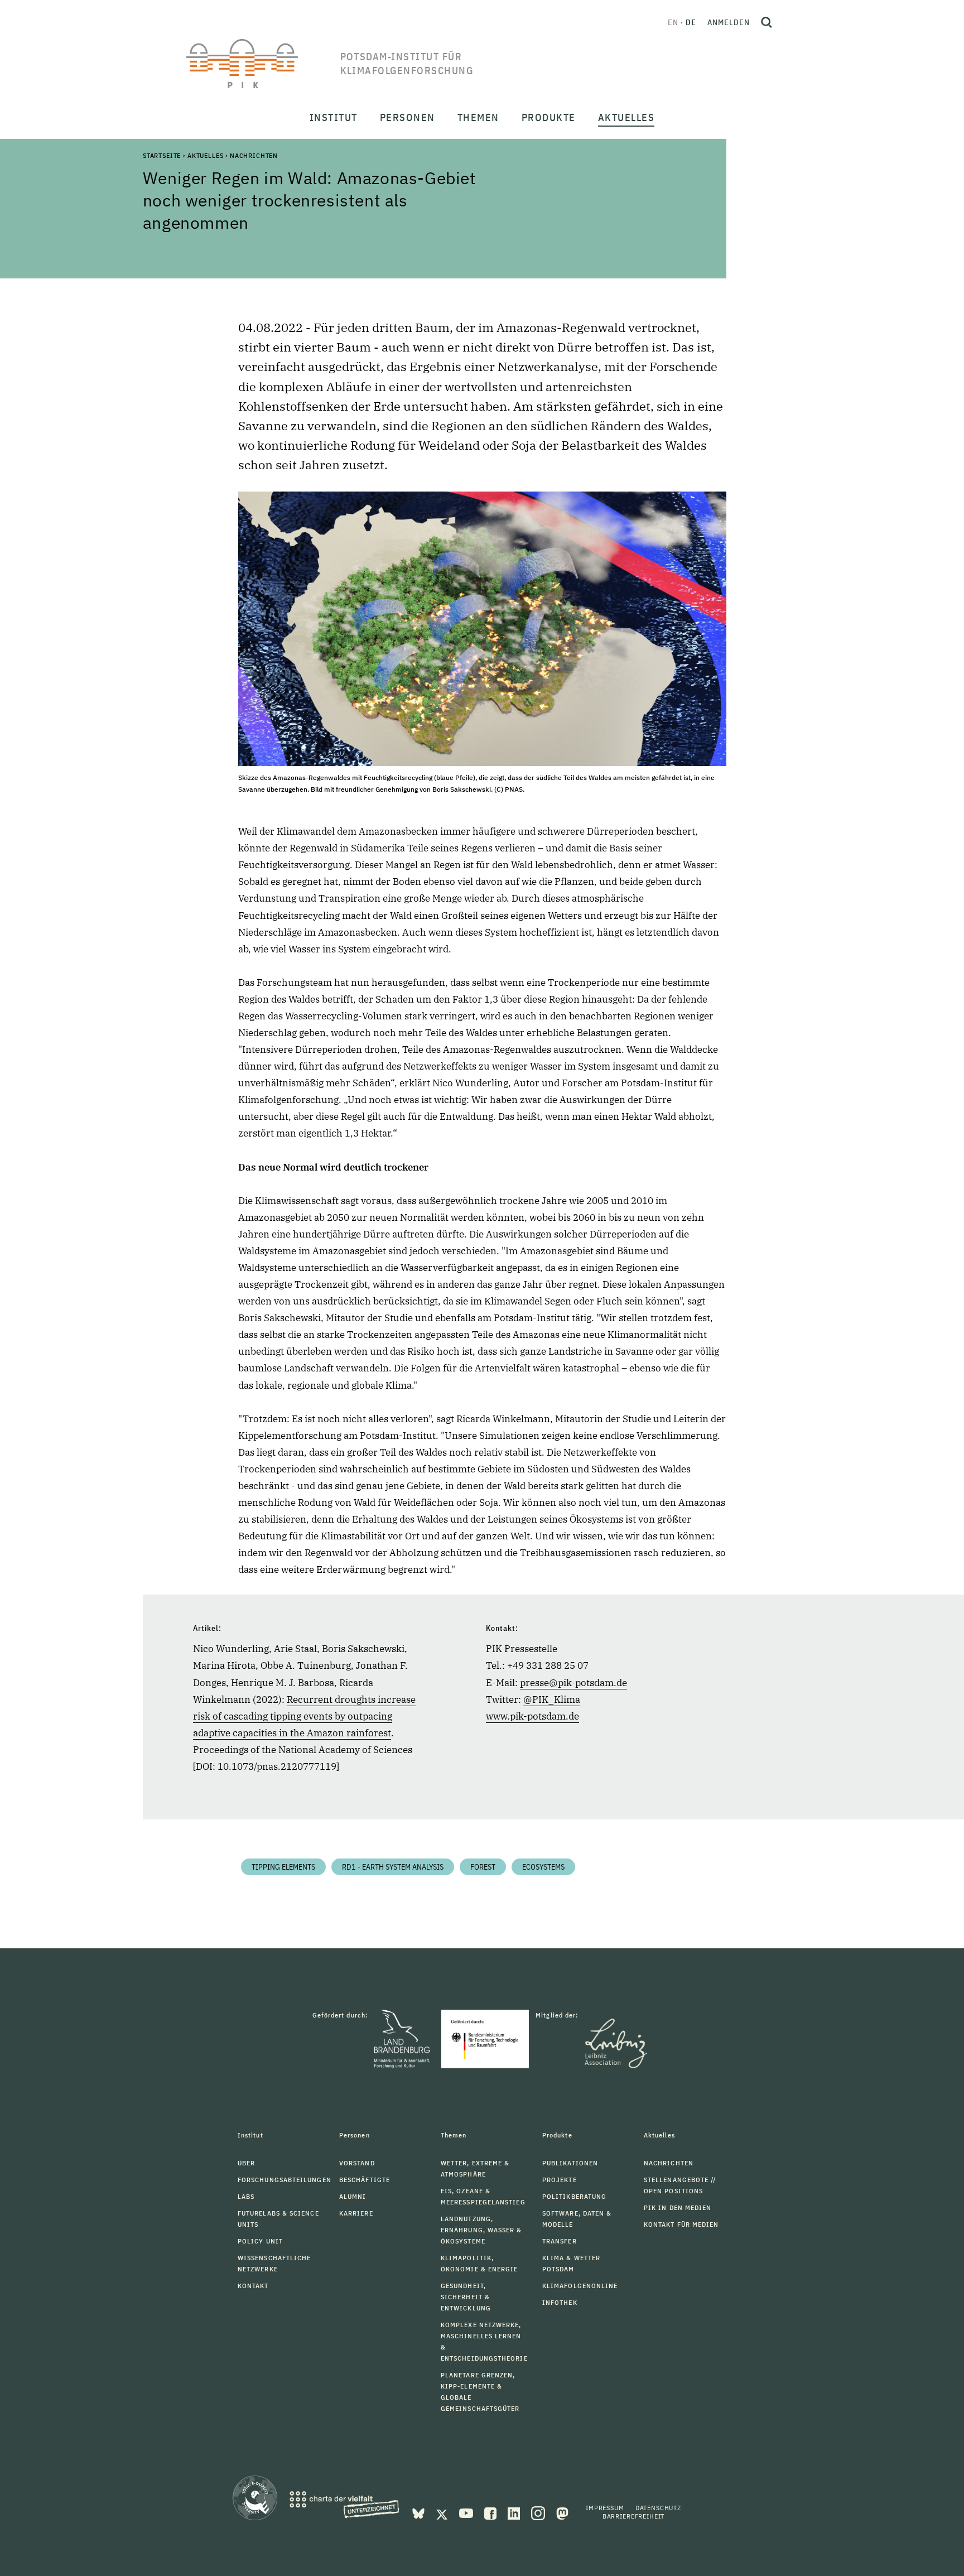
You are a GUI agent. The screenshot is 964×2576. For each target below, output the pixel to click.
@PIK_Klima (552, 1699)
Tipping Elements (283, 1867)
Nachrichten (254, 155)
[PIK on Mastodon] (562, 2512)
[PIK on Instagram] (539, 2512)
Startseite (162, 155)
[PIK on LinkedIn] (515, 2512)
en (673, 22)
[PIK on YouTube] (467, 2512)
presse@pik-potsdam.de (573, 1683)
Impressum (605, 2508)
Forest (483, 1867)
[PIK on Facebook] (491, 2512)
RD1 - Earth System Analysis (393, 1867)
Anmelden (729, 22)
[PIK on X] (443, 2512)
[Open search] (767, 22)
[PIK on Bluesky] (420, 2512)
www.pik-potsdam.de (532, 1716)
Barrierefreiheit (633, 2516)
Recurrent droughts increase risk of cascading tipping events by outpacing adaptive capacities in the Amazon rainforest (304, 1716)
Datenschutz (658, 2508)
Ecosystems (543, 1867)
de (691, 22)
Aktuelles (206, 155)
